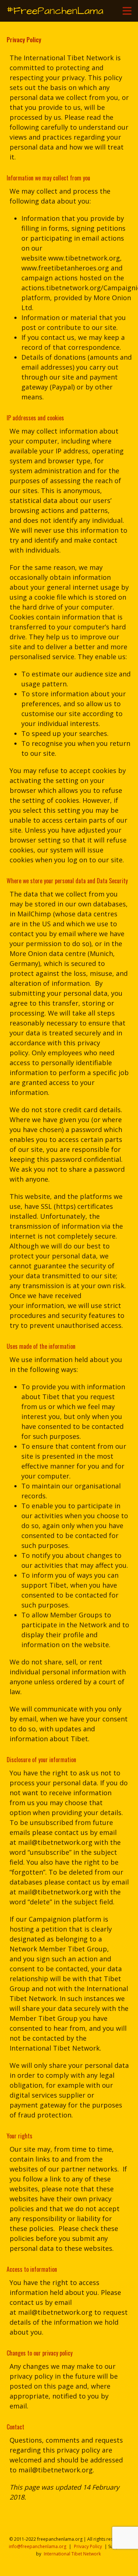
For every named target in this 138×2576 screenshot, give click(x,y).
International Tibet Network (72, 2554)
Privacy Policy (88, 2546)
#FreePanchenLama (55, 11)
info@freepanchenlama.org (38, 2546)
